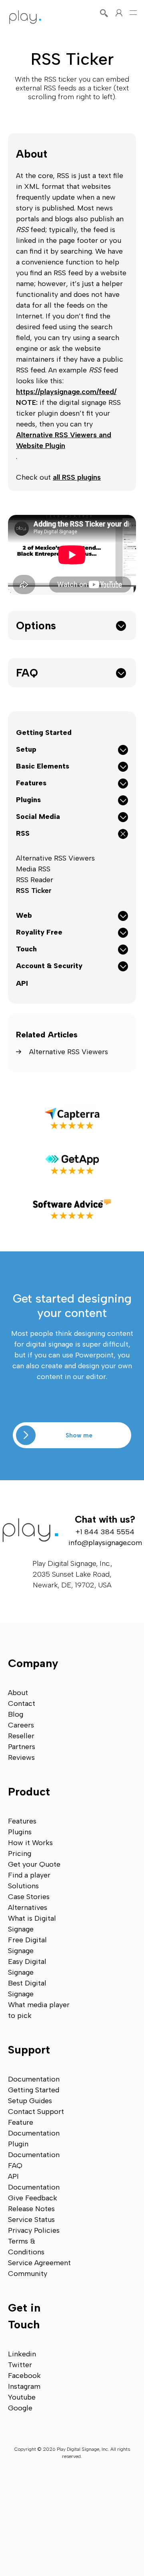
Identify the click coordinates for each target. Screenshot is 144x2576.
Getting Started (44, 733)
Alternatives (28, 1907)
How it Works (30, 1843)
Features (22, 1821)
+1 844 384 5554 (105, 1532)
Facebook (24, 2376)
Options (36, 625)
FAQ (27, 673)
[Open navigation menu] (133, 13)
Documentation (34, 2079)
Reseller (21, 1736)
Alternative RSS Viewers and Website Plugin (64, 440)
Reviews (21, 1757)
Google (20, 2408)
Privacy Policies (34, 2230)
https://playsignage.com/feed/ (66, 392)
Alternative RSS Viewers (55, 858)
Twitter (20, 2365)
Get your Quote (34, 1864)
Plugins (20, 1832)
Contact (22, 1703)
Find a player (29, 1875)
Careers (21, 1725)
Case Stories (29, 1897)
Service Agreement (39, 2263)
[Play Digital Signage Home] (25, 17)
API (22, 983)
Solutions (23, 1886)
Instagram (24, 2386)
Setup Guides (30, 2101)
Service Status (31, 2220)
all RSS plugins (77, 477)
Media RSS (33, 869)
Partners (22, 1747)
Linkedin (22, 2354)
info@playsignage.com (105, 1543)
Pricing (20, 1853)
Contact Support (36, 2112)
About (32, 154)
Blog (16, 1714)
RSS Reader (35, 880)
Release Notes (31, 2209)
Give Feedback (33, 2198)
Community (28, 2274)
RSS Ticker (34, 891)
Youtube (22, 2397)
